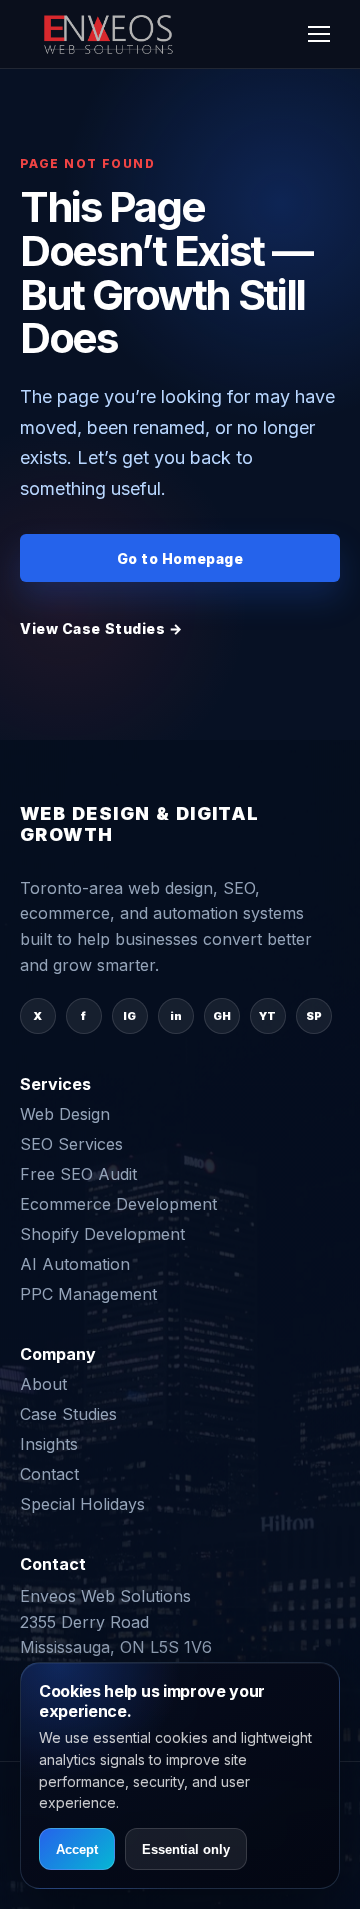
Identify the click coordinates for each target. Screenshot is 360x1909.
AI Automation (75, 1264)
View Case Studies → (101, 628)
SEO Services (71, 1144)
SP (314, 1016)
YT (267, 1016)
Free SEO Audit (78, 1174)
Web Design (65, 1114)
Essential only (186, 1849)
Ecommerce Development (118, 1204)
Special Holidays (82, 1504)
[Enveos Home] (110, 34)
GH (222, 1016)
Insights (49, 1444)
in (176, 1016)
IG (129, 1016)
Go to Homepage (180, 558)
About (43, 1384)
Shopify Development (102, 1234)
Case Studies (68, 1414)
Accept (77, 1849)
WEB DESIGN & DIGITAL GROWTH (140, 824)
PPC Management (88, 1294)
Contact (49, 1474)
